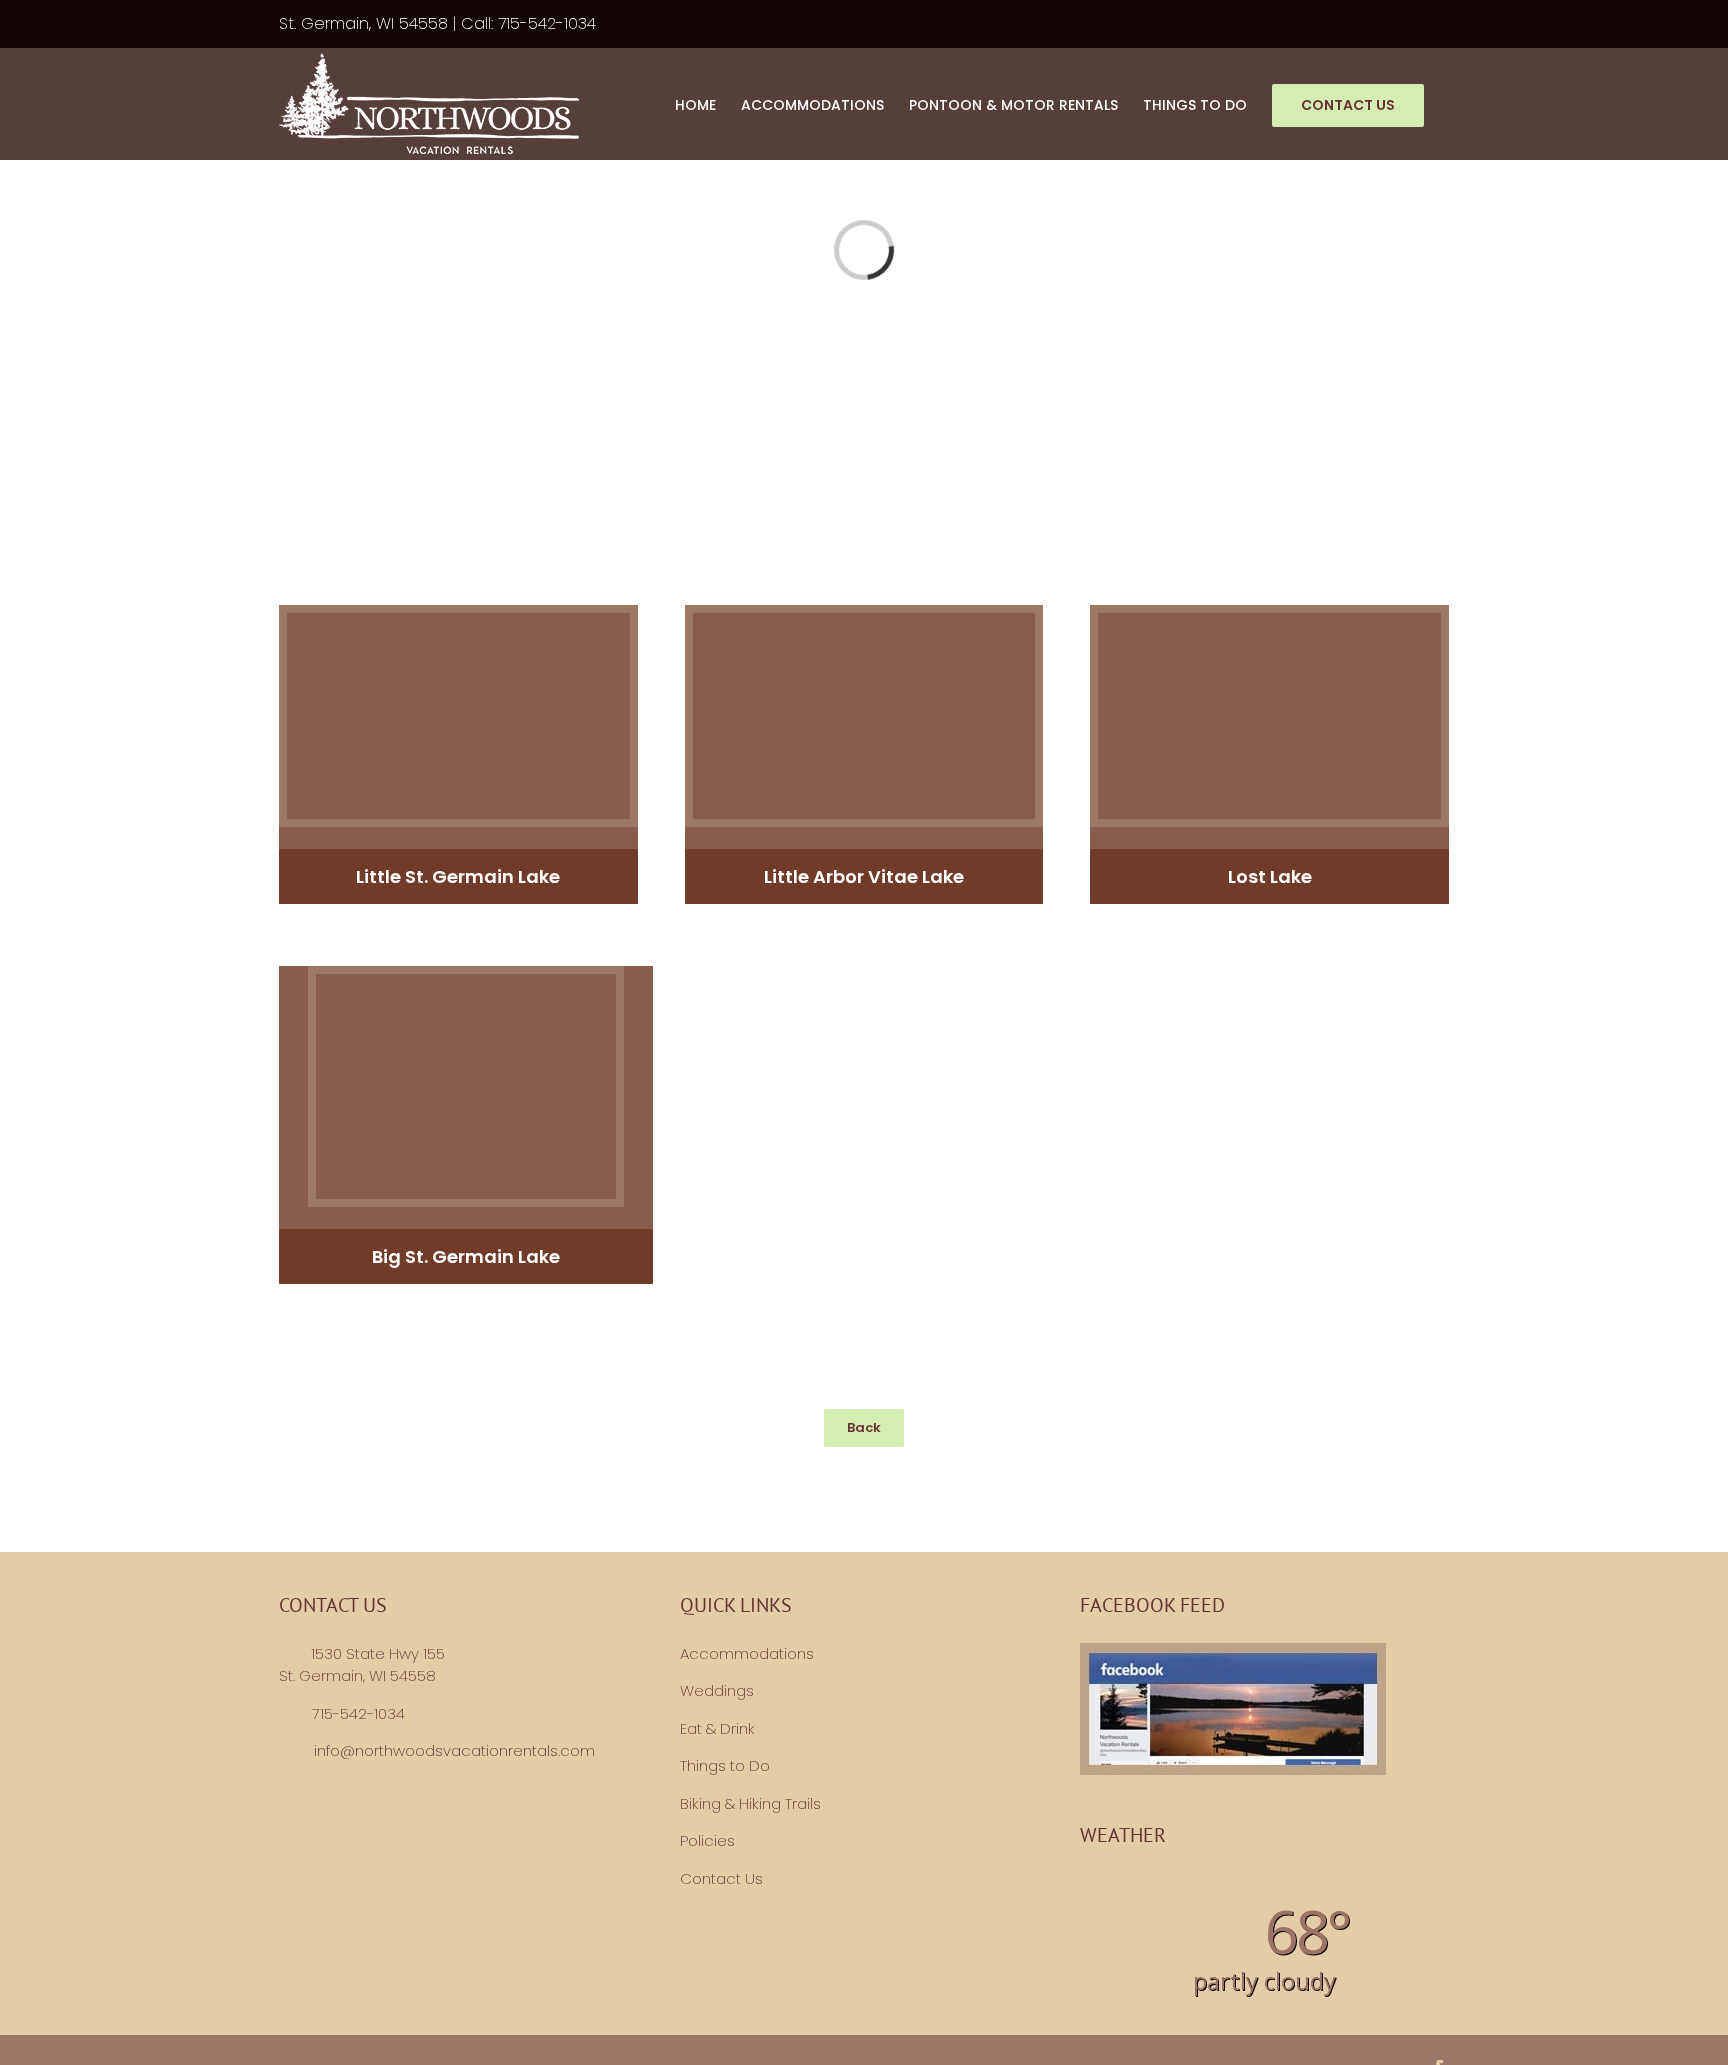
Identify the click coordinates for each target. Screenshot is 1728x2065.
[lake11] (1269, 620)
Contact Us (721, 1878)
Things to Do (725, 1765)
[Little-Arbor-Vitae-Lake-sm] (864, 620)
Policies (707, 1840)
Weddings (717, 1690)
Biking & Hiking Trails (750, 1803)
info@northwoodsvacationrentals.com (454, 1750)
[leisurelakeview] (466, 981)
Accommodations (747, 1653)
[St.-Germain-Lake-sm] (458, 620)
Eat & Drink (717, 1728)
